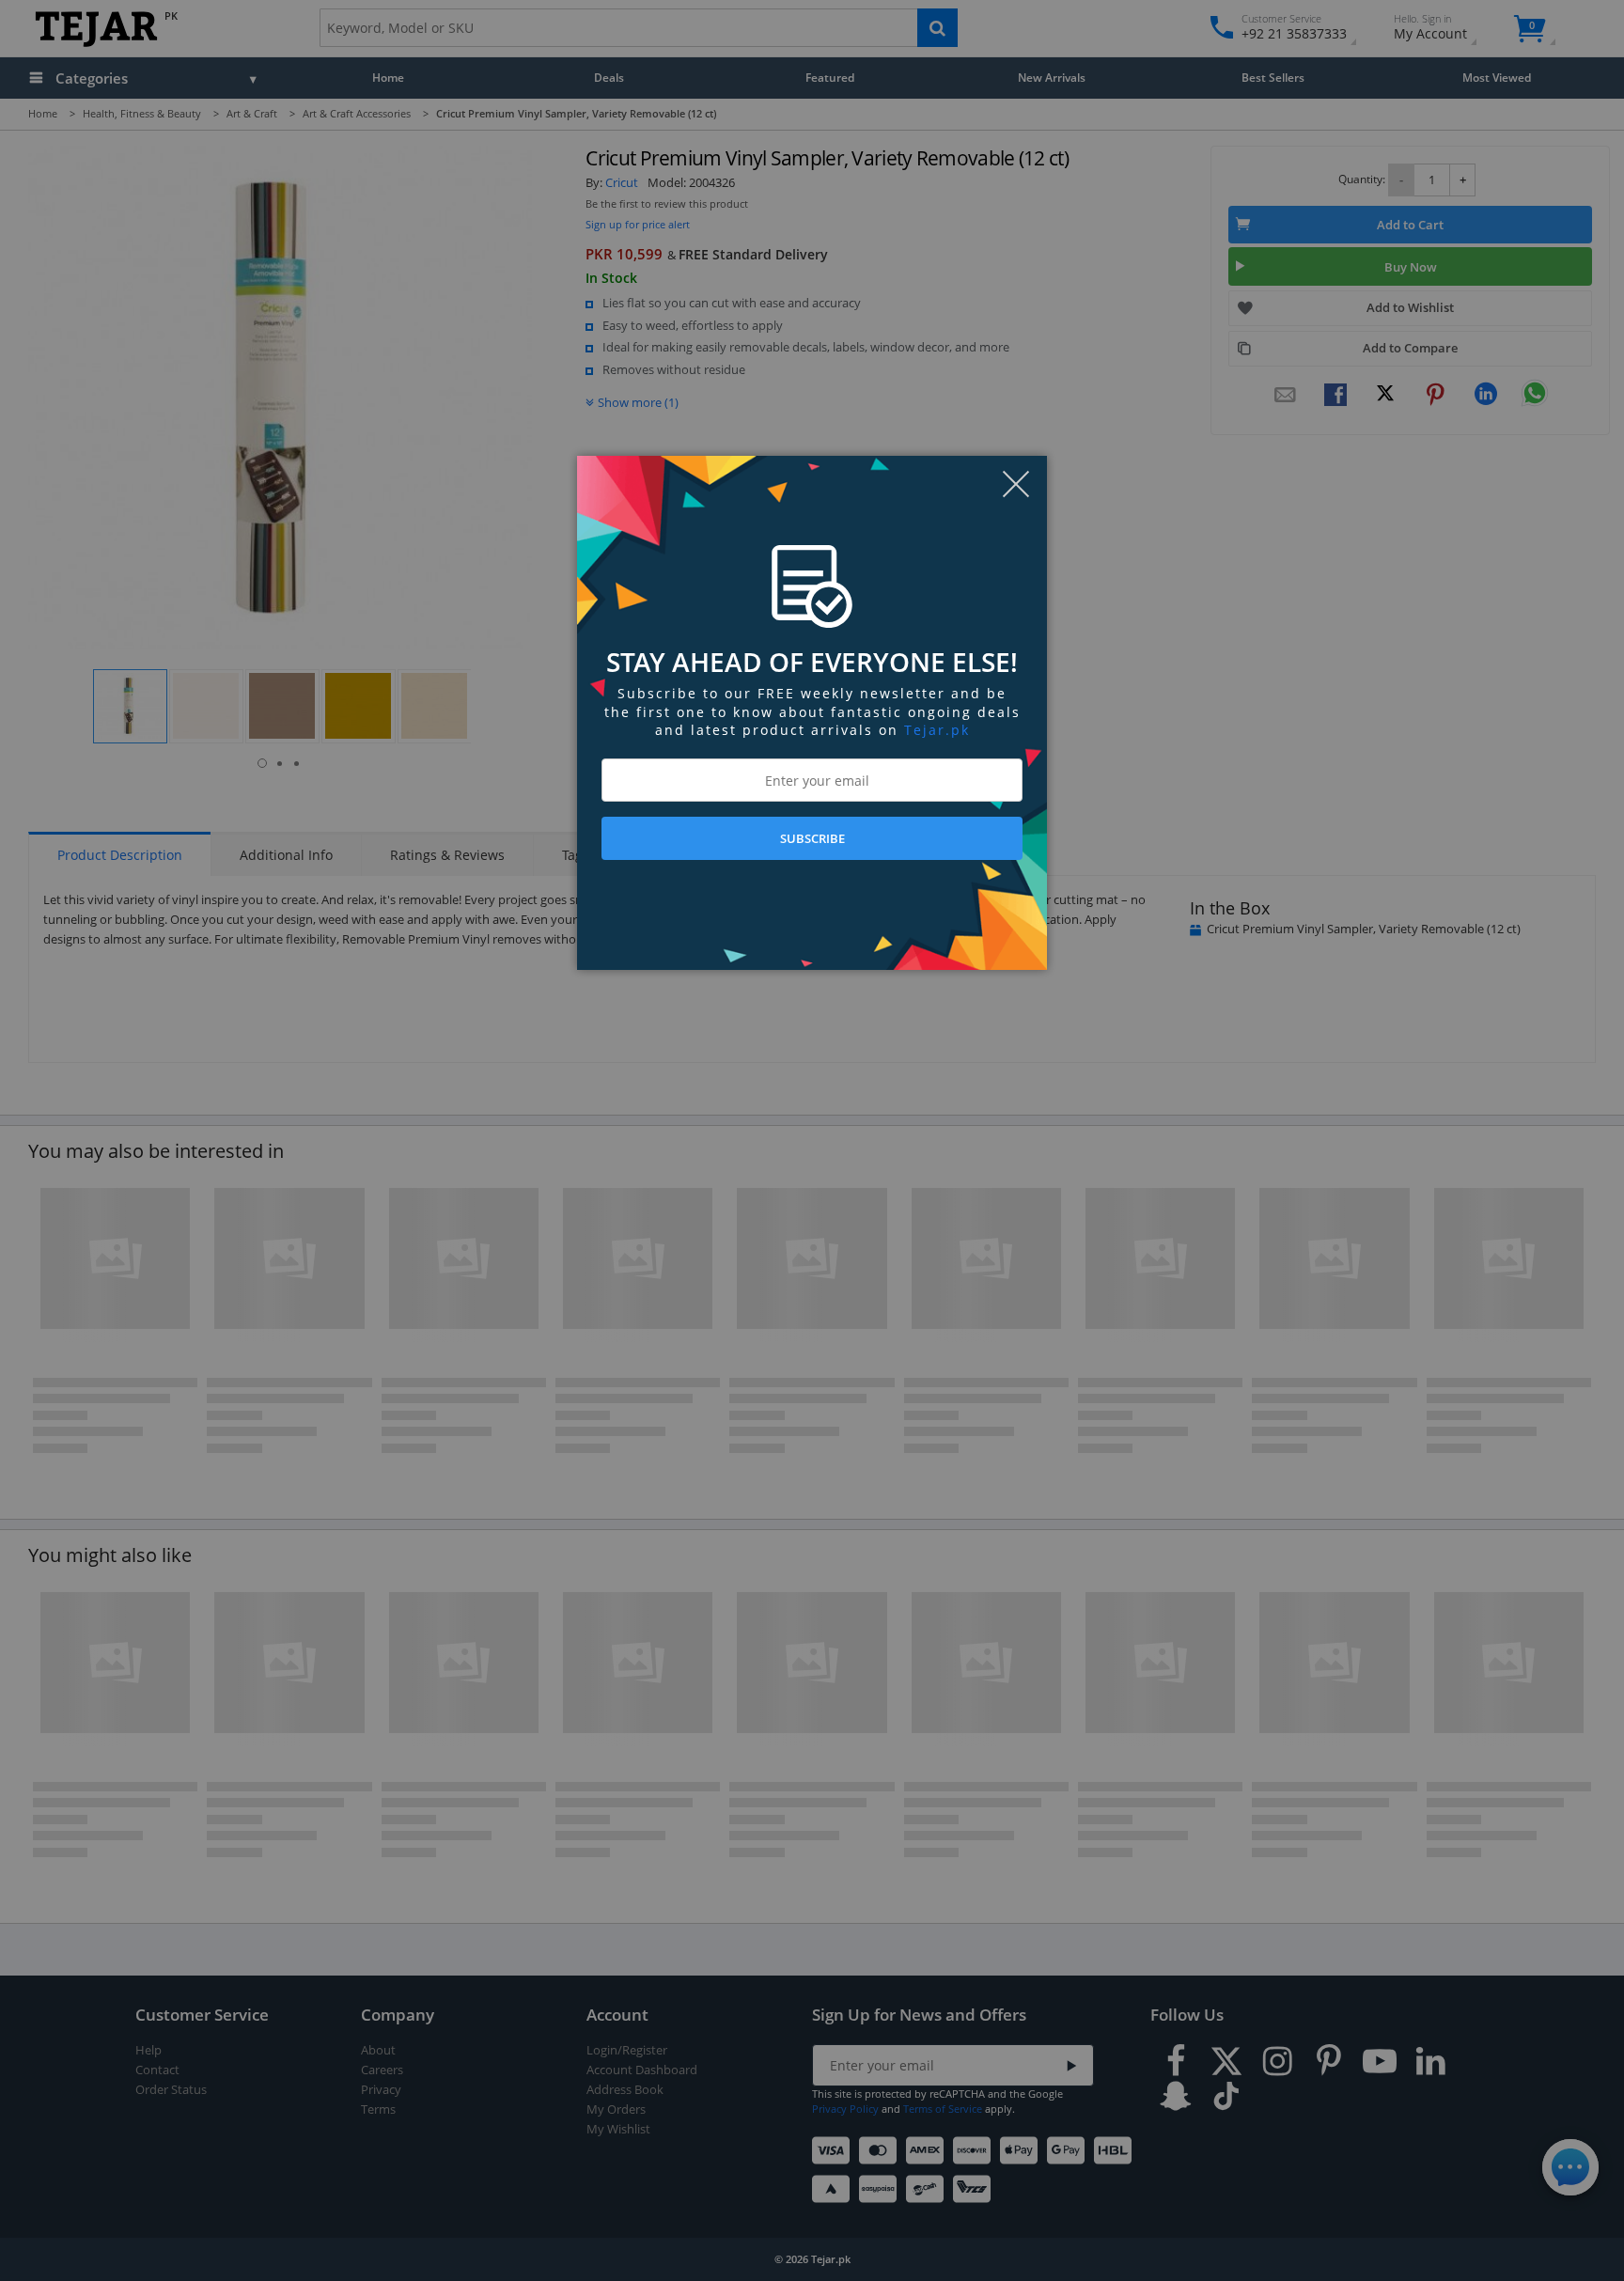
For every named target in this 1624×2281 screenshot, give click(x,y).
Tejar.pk (937, 730)
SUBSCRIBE (812, 838)
